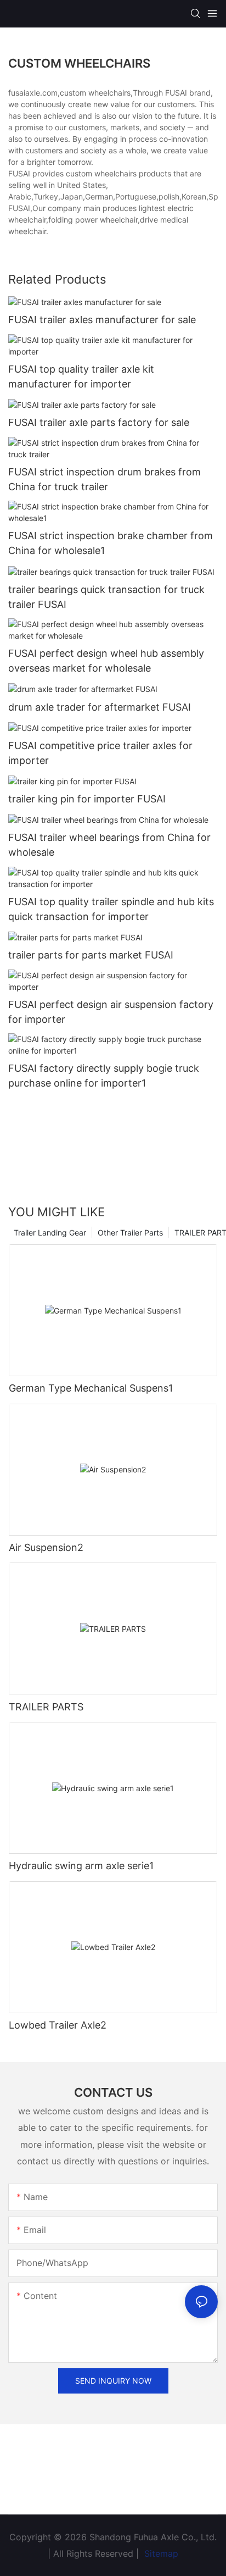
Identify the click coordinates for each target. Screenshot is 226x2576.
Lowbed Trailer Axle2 (58, 2025)
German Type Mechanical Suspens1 (91, 1388)
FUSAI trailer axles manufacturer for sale (102, 320)
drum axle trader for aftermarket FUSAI (100, 707)
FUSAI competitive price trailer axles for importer (100, 753)
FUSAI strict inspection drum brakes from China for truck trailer (104, 479)
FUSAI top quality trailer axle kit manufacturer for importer (81, 376)
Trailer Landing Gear (50, 1232)
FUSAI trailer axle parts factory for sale (99, 422)
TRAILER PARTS (46, 1707)
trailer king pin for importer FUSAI (87, 799)
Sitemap (160, 2553)
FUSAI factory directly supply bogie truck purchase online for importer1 (104, 1076)
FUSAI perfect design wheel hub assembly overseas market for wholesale (106, 661)
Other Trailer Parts (130, 1232)
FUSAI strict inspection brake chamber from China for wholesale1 (111, 543)
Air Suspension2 (46, 1547)
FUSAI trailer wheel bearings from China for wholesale (109, 845)
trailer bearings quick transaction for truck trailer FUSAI (106, 597)
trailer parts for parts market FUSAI (91, 955)
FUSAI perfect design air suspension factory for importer (111, 1012)
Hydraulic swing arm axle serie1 (81, 1866)
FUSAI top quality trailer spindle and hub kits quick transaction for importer (111, 909)
